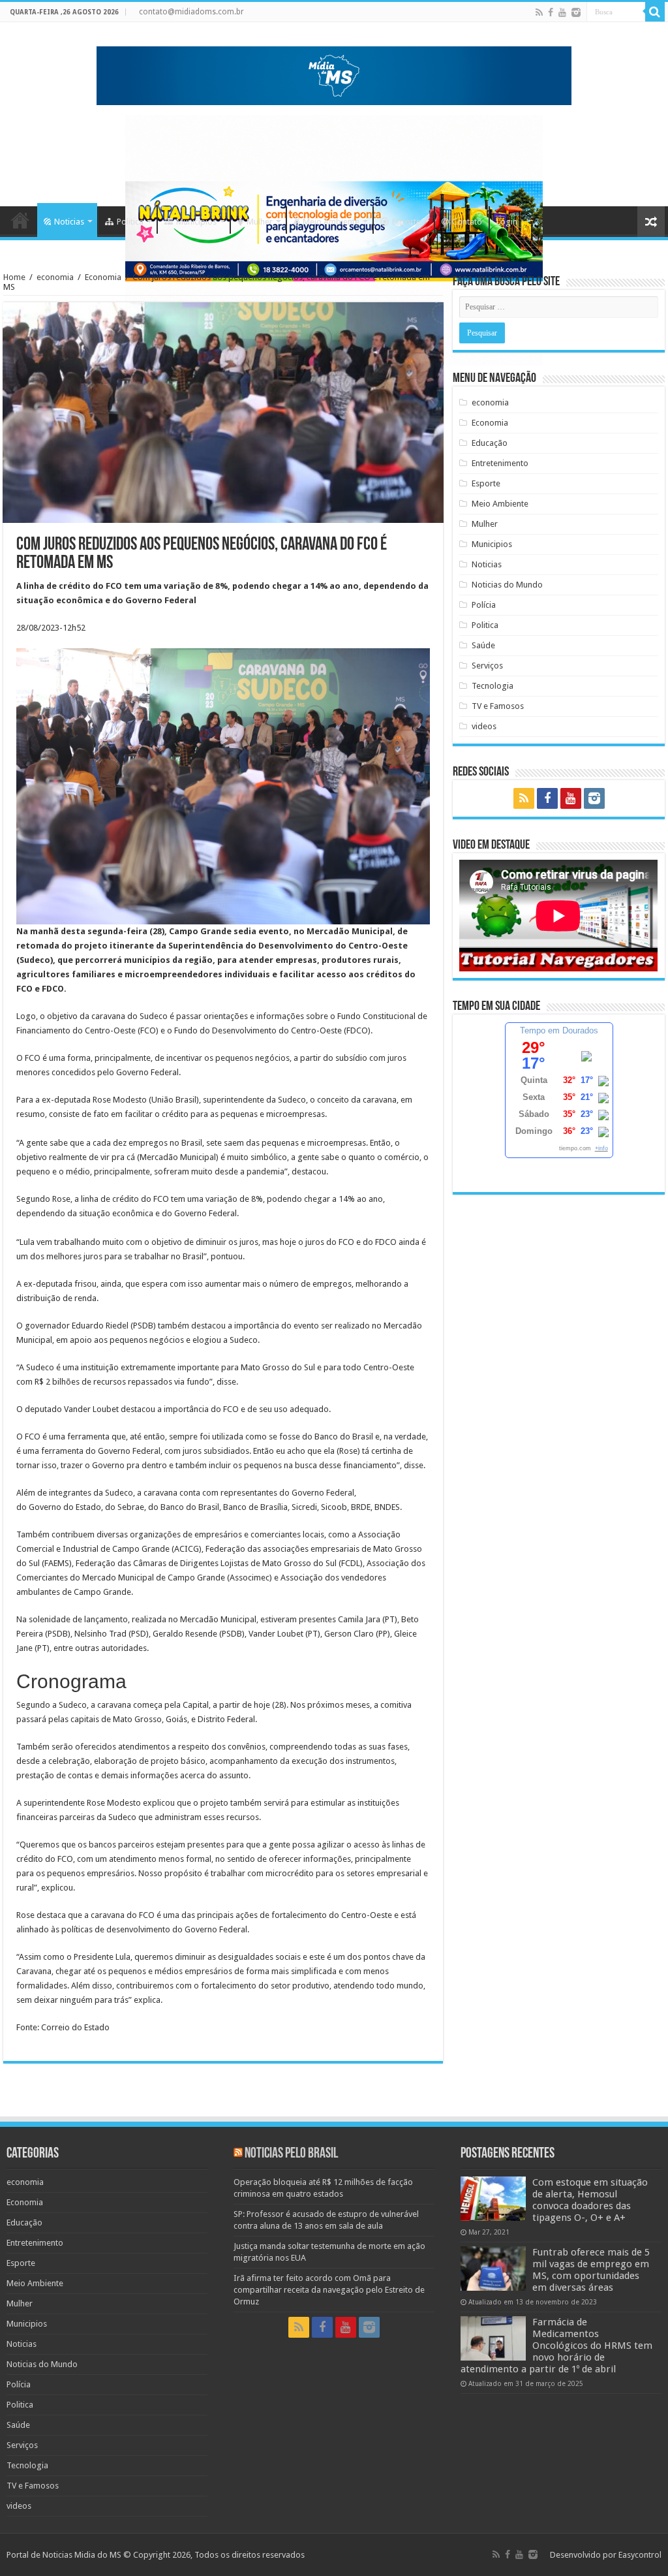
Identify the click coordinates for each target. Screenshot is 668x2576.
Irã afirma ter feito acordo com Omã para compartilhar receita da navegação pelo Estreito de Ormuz (329, 2290)
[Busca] (655, 12)
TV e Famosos (498, 706)
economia (55, 277)
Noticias (69, 222)
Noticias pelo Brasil (291, 2154)
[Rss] (539, 12)
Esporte (406, 222)
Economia (103, 277)
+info (601, 1148)
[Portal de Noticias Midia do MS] (334, 73)
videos (484, 726)
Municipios (196, 222)
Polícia (484, 605)
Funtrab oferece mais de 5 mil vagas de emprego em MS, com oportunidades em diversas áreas (591, 2270)
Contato (467, 222)
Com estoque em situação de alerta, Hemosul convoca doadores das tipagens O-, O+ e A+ (590, 2200)
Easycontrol (640, 2555)
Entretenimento (500, 463)
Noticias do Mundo (507, 585)
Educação (490, 443)
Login (507, 222)
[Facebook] (551, 12)
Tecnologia (493, 686)
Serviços (487, 666)
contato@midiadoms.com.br (191, 12)
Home (20, 220)
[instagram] (576, 12)
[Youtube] (562, 12)
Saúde (483, 645)
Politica (130, 222)
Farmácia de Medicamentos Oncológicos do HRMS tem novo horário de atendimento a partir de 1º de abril (556, 2346)
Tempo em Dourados (559, 1030)
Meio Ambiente (331, 222)
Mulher (260, 222)
